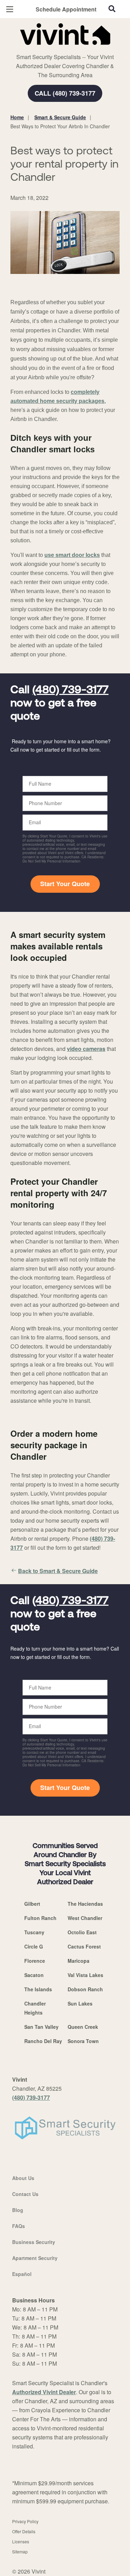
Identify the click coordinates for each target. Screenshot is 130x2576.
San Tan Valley (41, 2027)
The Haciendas (85, 1904)
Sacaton (34, 1975)
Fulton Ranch (40, 1918)
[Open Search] (112, 9)
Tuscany (34, 1932)
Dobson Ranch (85, 1989)
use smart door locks (72, 555)
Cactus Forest (84, 1946)
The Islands (38, 1989)
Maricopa (79, 1961)
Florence (35, 1961)
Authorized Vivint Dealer (44, 2392)
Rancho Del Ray (43, 2041)
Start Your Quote (65, 884)
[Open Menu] (10, 9)
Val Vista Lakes (85, 1975)
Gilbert (32, 1904)
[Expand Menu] (74, 49)
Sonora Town (83, 2041)
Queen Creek (83, 2027)
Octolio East (82, 1932)
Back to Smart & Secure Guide (58, 1571)
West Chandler (85, 1918)
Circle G (34, 1946)
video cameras (86, 1049)
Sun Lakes (80, 2003)
